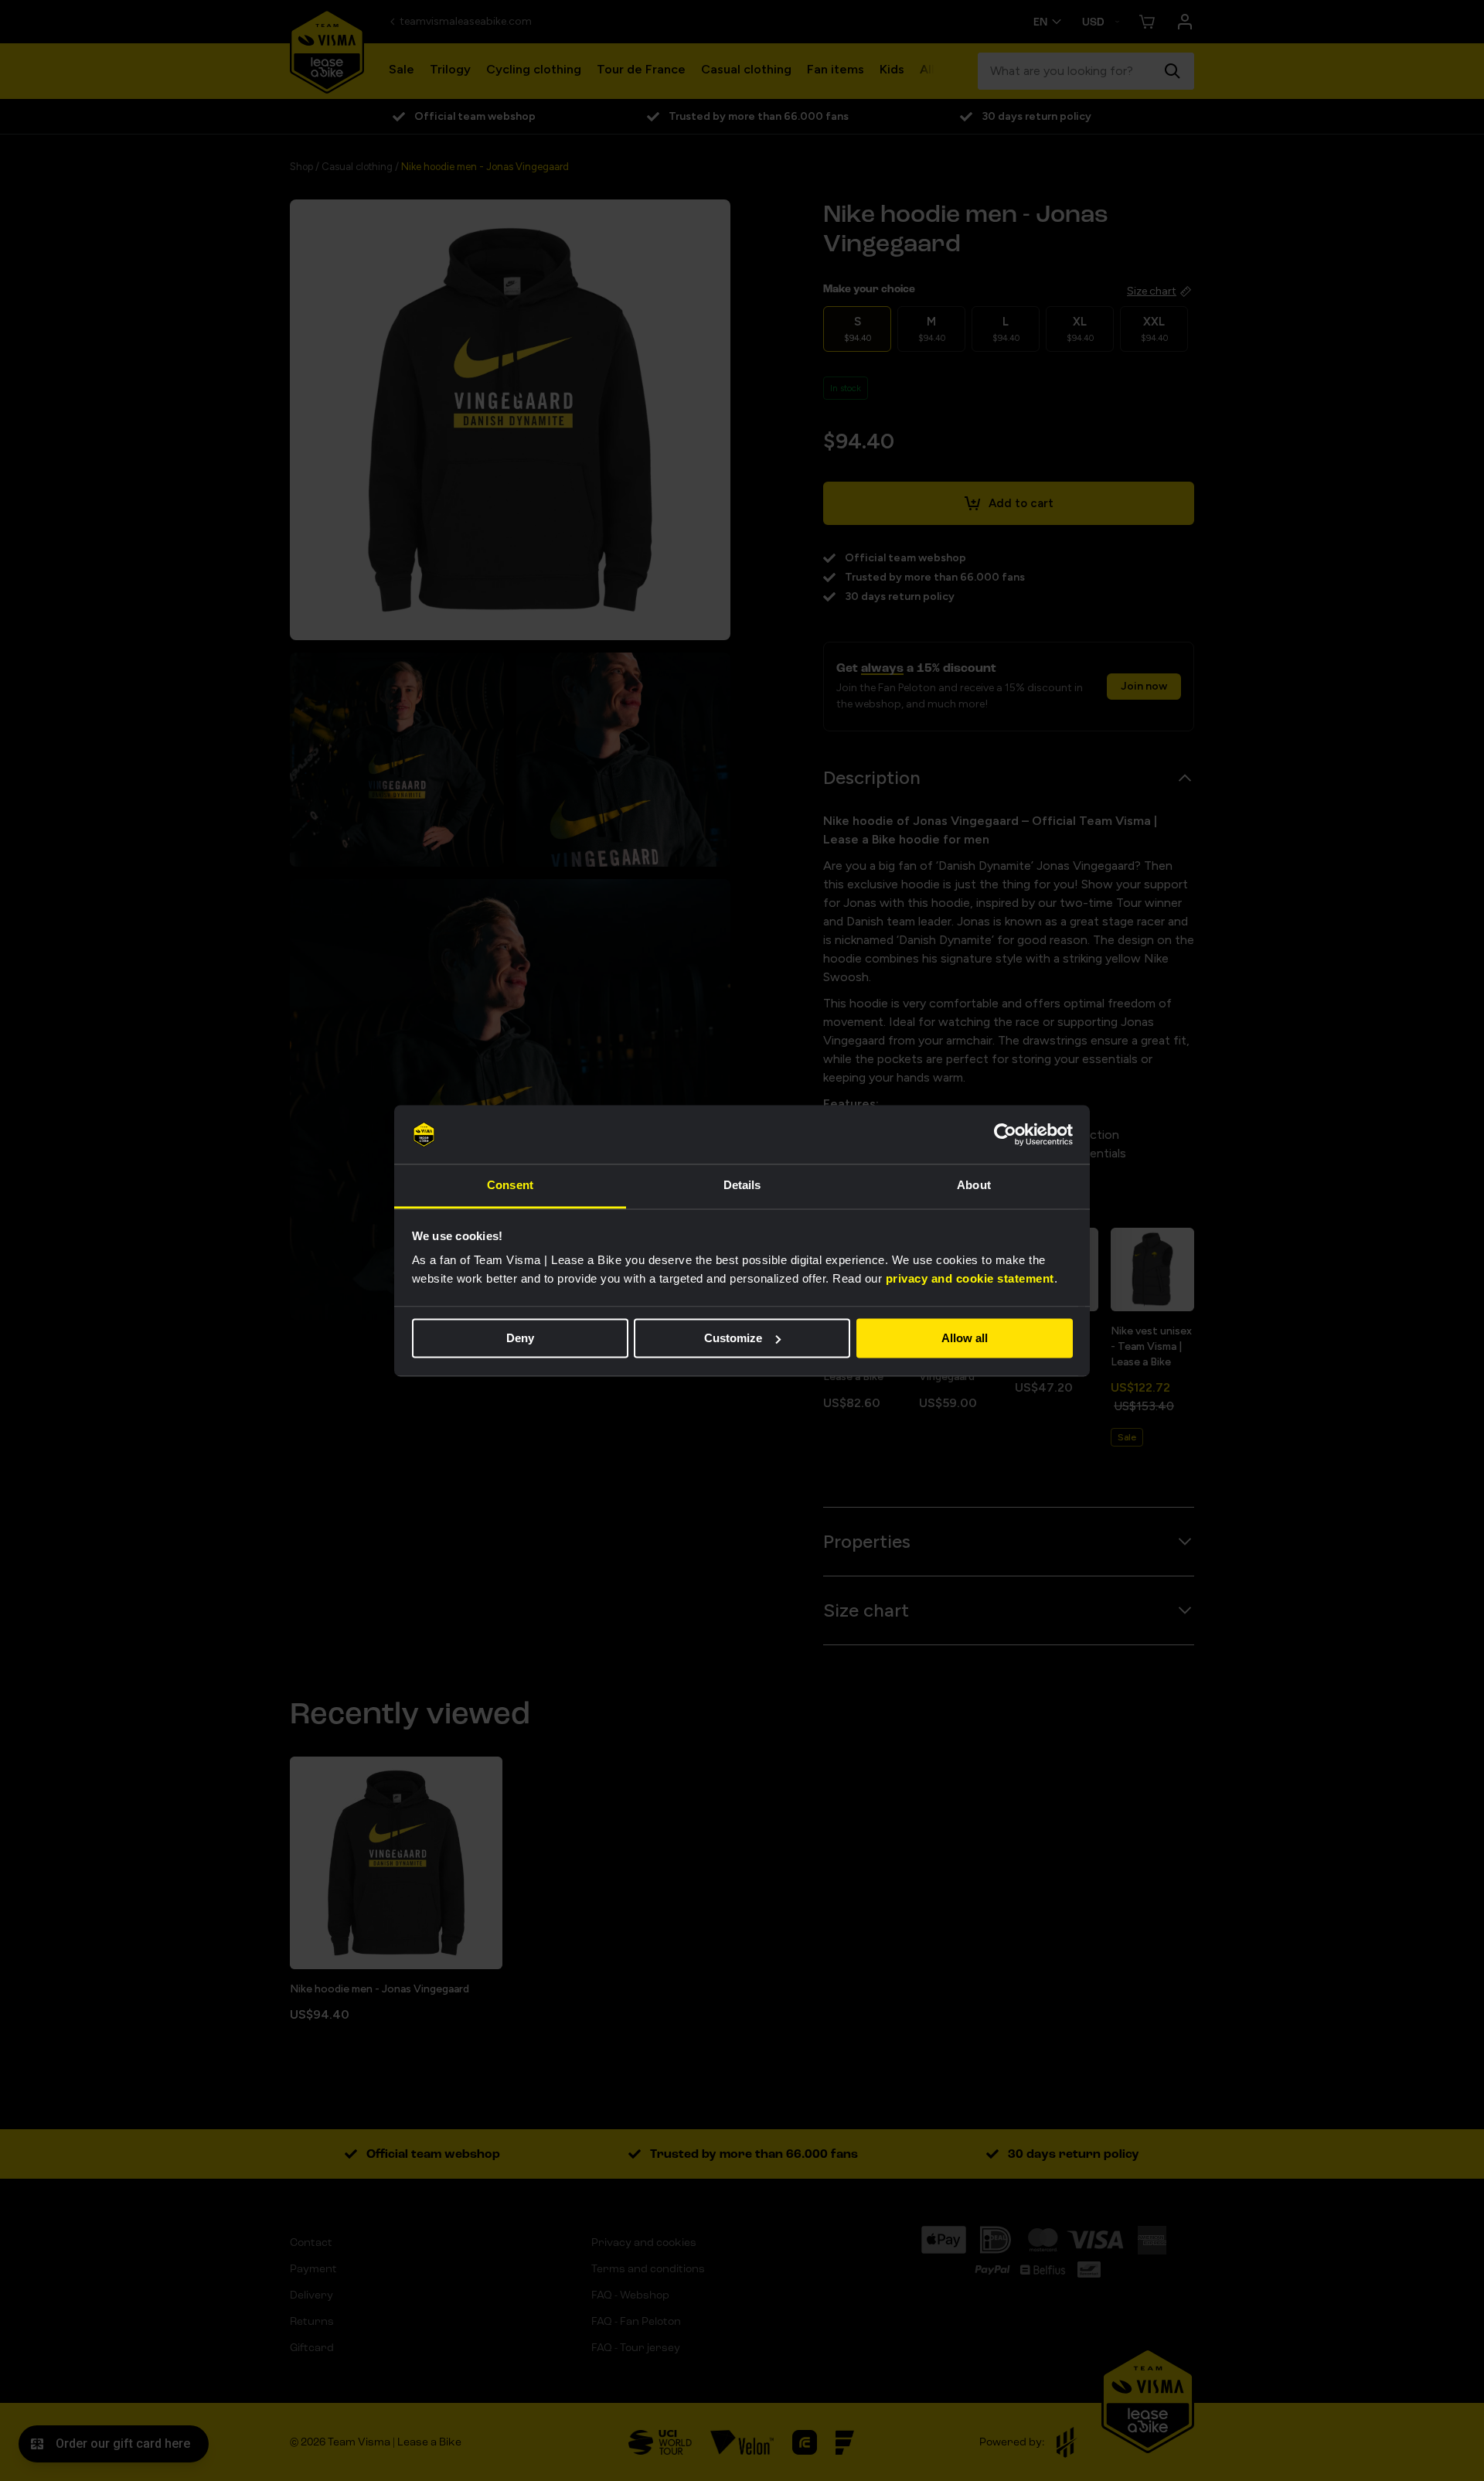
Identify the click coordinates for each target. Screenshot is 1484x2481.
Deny (520, 1338)
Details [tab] (742, 1186)
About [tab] (974, 1186)
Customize (733, 1338)
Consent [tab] (510, 1186)
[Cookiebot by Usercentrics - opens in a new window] (1005, 1134)
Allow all (965, 1338)
